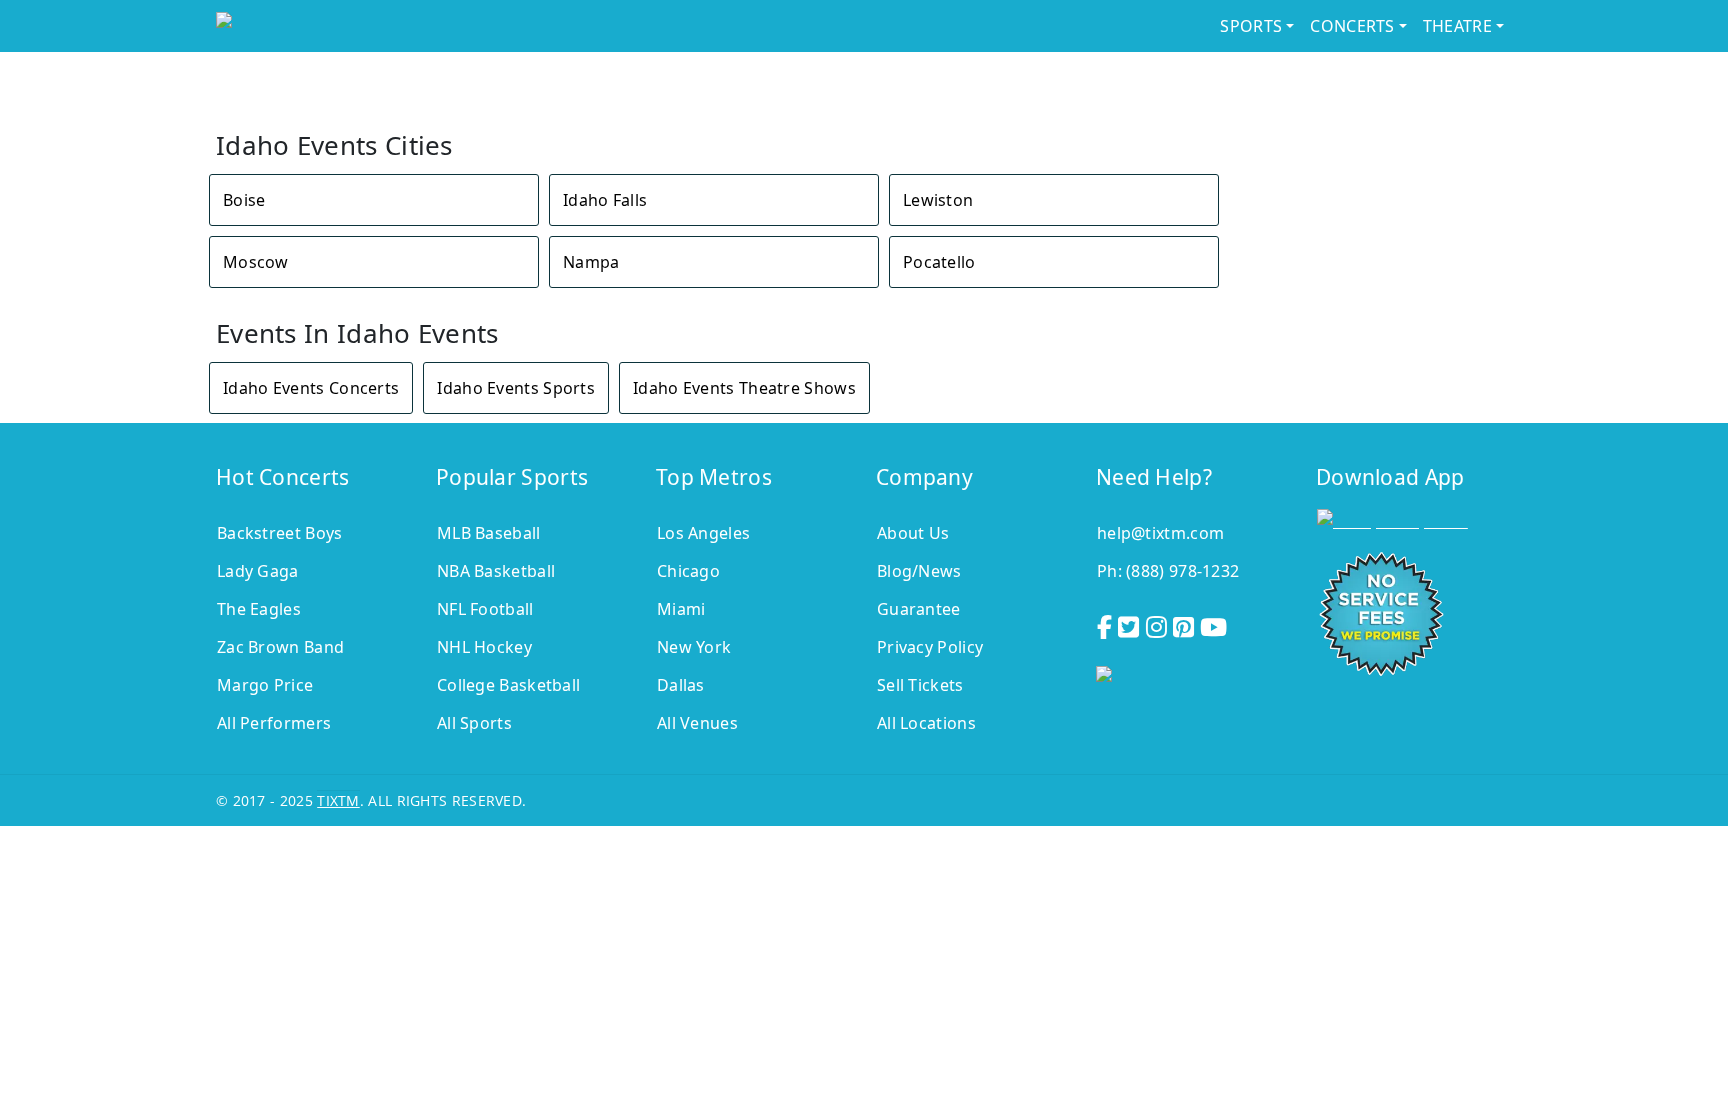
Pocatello (939, 262)
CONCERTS (1352, 26)
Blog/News (919, 571)
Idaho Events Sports (516, 388)
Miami (681, 609)
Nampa (591, 262)
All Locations (926, 723)
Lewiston (938, 200)
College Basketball (508, 685)
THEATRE (1457, 26)
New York (694, 647)
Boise (244, 200)
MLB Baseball (489, 533)
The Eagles (259, 609)
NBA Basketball (496, 571)
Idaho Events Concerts (311, 388)
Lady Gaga (258, 571)
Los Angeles (703, 533)
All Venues (697, 723)
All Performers (274, 723)
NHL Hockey (484, 647)
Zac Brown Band (280, 647)
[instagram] (1158, 624)
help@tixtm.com (1160, 533)
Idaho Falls (605, 200)
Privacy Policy (930, 647)
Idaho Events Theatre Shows (744, 388)
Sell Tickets (920, 685)
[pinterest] (1185, 624)
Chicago (688, 571)
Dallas (681, 685)
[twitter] (1130, 624)
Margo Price (265, 685)
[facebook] (1106, 624)
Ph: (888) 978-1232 (1168, 571)
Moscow (256, 262)
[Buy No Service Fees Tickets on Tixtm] (377, 26)
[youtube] (1215, 624)
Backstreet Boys (280, 533)
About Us (913, 533)
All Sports (474, 723)
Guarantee (919, 609)
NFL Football (485, 609)
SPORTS (1251, 26)
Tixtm (338, 800)
